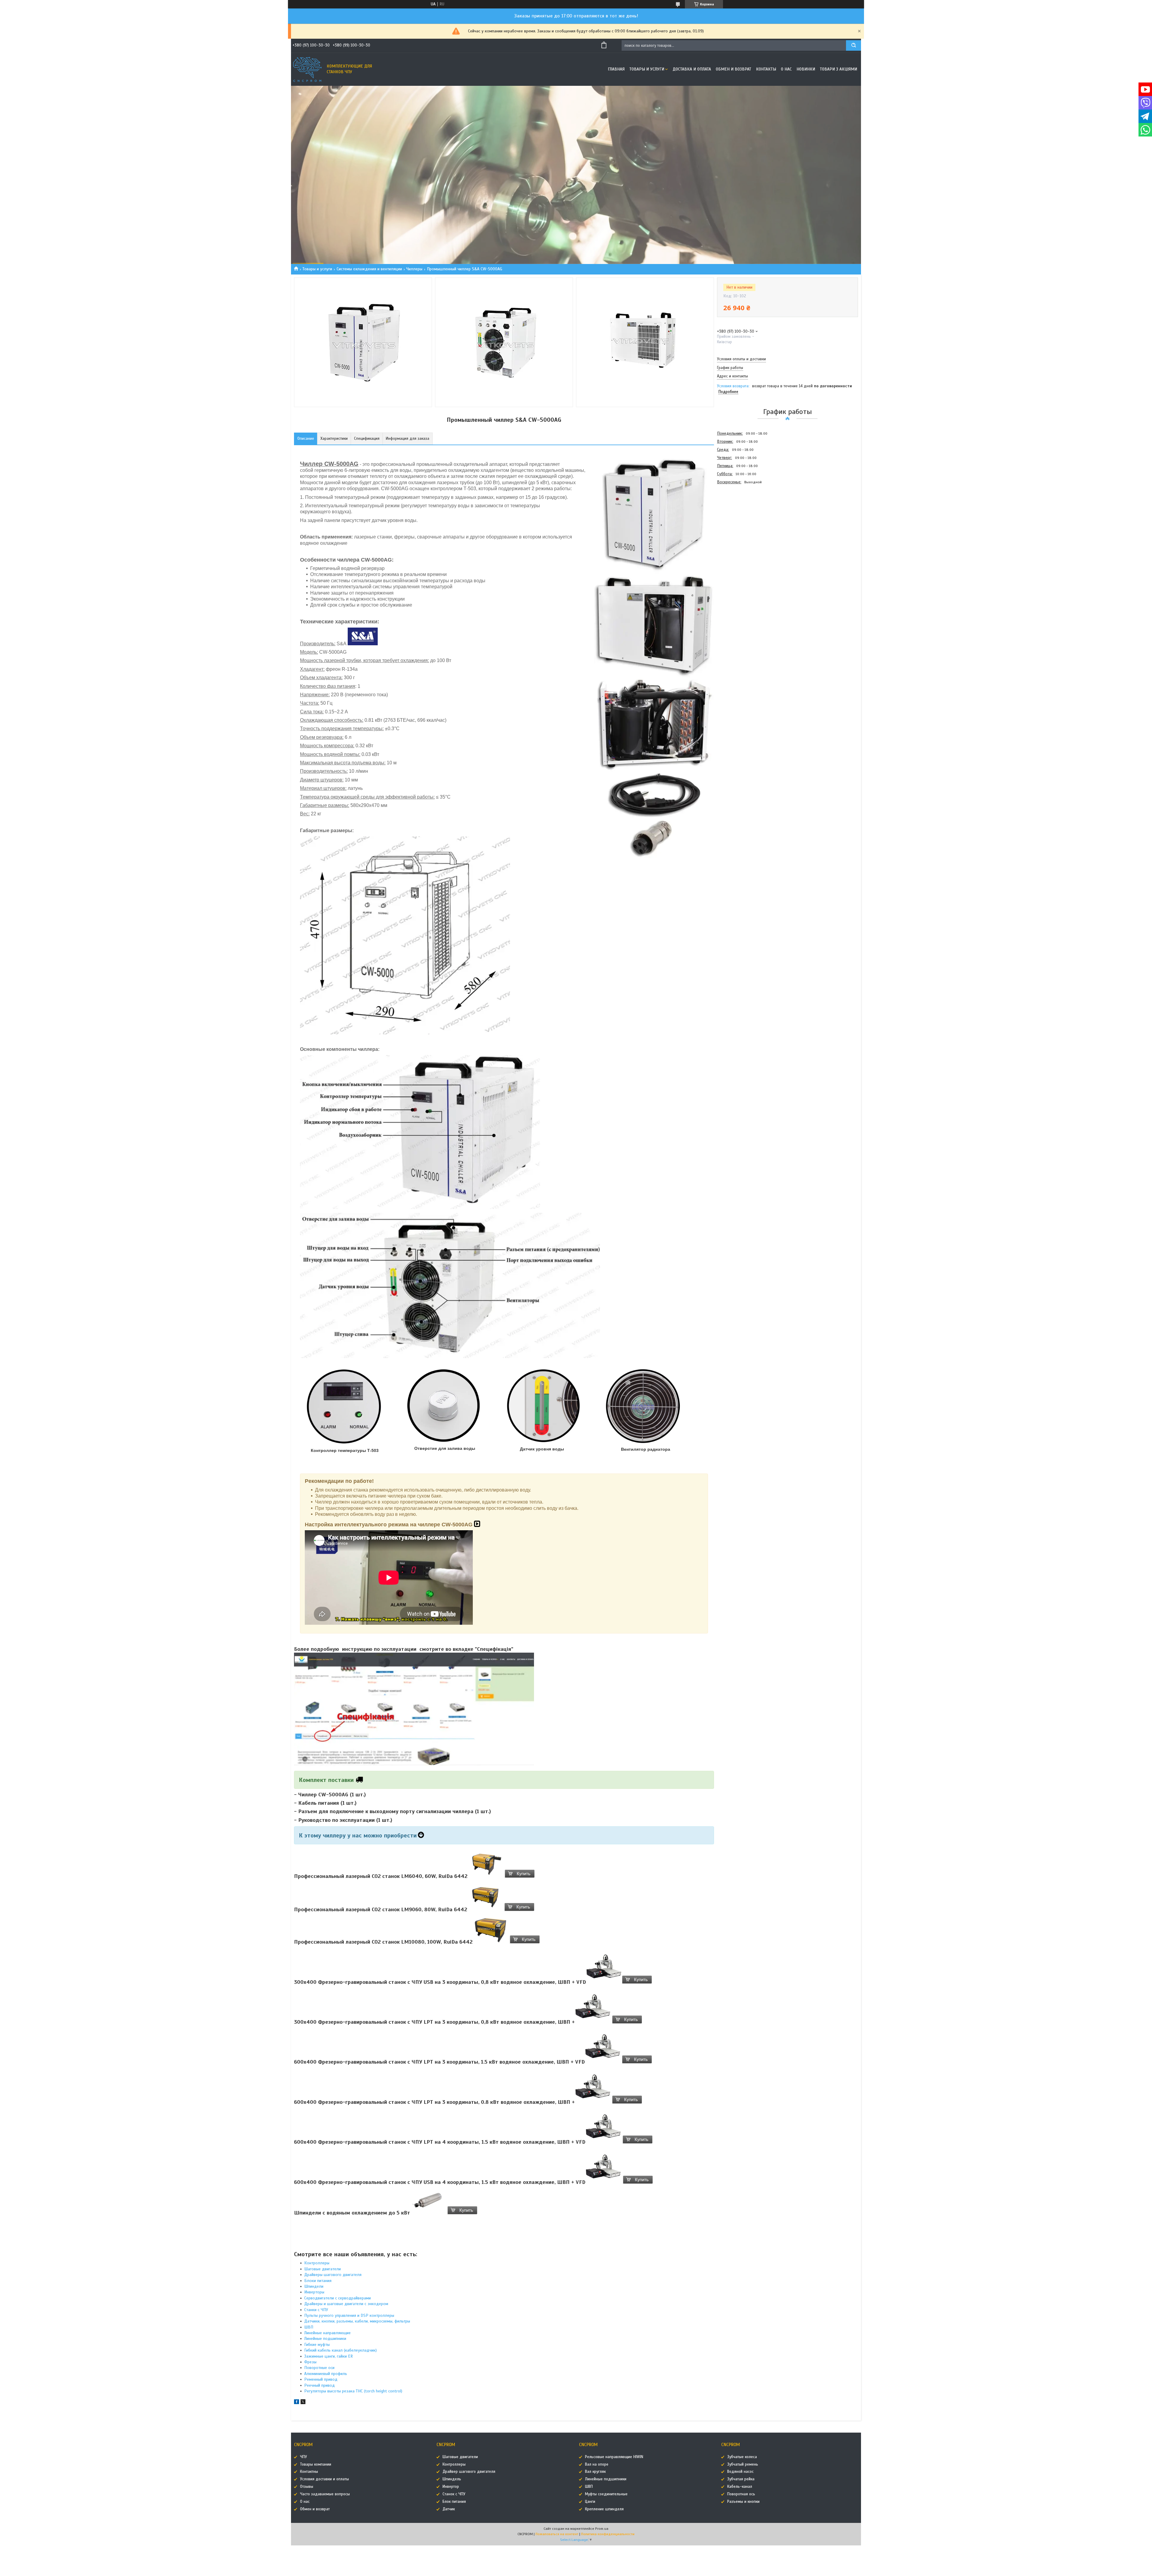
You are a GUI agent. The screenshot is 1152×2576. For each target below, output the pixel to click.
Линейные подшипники (325, 2339)
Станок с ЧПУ (454, 2494)
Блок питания (454, 2502)
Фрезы (310, 2362)
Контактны (309, 2472)
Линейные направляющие (327, 2333)
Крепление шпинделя (604, 2509)
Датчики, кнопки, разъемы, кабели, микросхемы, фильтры (357, 2321)
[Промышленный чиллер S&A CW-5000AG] (738, 518)
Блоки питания (318, 2281)
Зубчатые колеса (742, 2457)
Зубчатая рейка (741, 2479)
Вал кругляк (595, 2472)
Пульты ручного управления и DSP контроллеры (349, 2315)
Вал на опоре (597, 2464)
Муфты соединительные (606, 2494)
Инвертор (451, 2487)
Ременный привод (321, 2379)
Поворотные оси (319, 2368)
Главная (616, 69)
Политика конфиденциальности (608, 2534)
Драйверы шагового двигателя (333, 2275)
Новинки (806, 69)
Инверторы (314, 2292)
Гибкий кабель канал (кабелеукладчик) (340, 2350)
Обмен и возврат (733, 69)
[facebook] (297, 2403)
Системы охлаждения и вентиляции (369, 269)
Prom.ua (602, 2529)
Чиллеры (414, 269)
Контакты (766, 69)
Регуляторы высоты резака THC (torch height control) (353, 2391)
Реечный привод (319, 2385)
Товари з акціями (838, 69)
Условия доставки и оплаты (324, 2479)
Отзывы (307, 2487)
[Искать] (853, 45)
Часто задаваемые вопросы (325, 2494)
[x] (303, 2403)
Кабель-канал (740, 2487)
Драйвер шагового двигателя (469, 2472)
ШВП (309, 2327)
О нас (786, 69)
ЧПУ (303, 2457)
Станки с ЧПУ (316, 2310)
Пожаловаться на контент (557, 2534)
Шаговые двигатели (322, 2269)
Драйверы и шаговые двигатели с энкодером (346, 2304)
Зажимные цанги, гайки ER (328, 2356)
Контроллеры (317, 2263)
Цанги (590, 2502)
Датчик (449, 2509)
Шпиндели (314, 2286)
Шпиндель (452, 2479)
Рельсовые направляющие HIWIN (614, 2457)
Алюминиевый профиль (326, 2374)
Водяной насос (740, 2472)
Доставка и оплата (692, 69)
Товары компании (316, 2464)
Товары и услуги (647, 69)
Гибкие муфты (317, 2345)
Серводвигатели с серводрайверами (337, 2298)
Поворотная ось (741, 2494)
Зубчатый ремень (743, 2464)
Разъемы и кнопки (743, 2502)
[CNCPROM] (307, 69)
